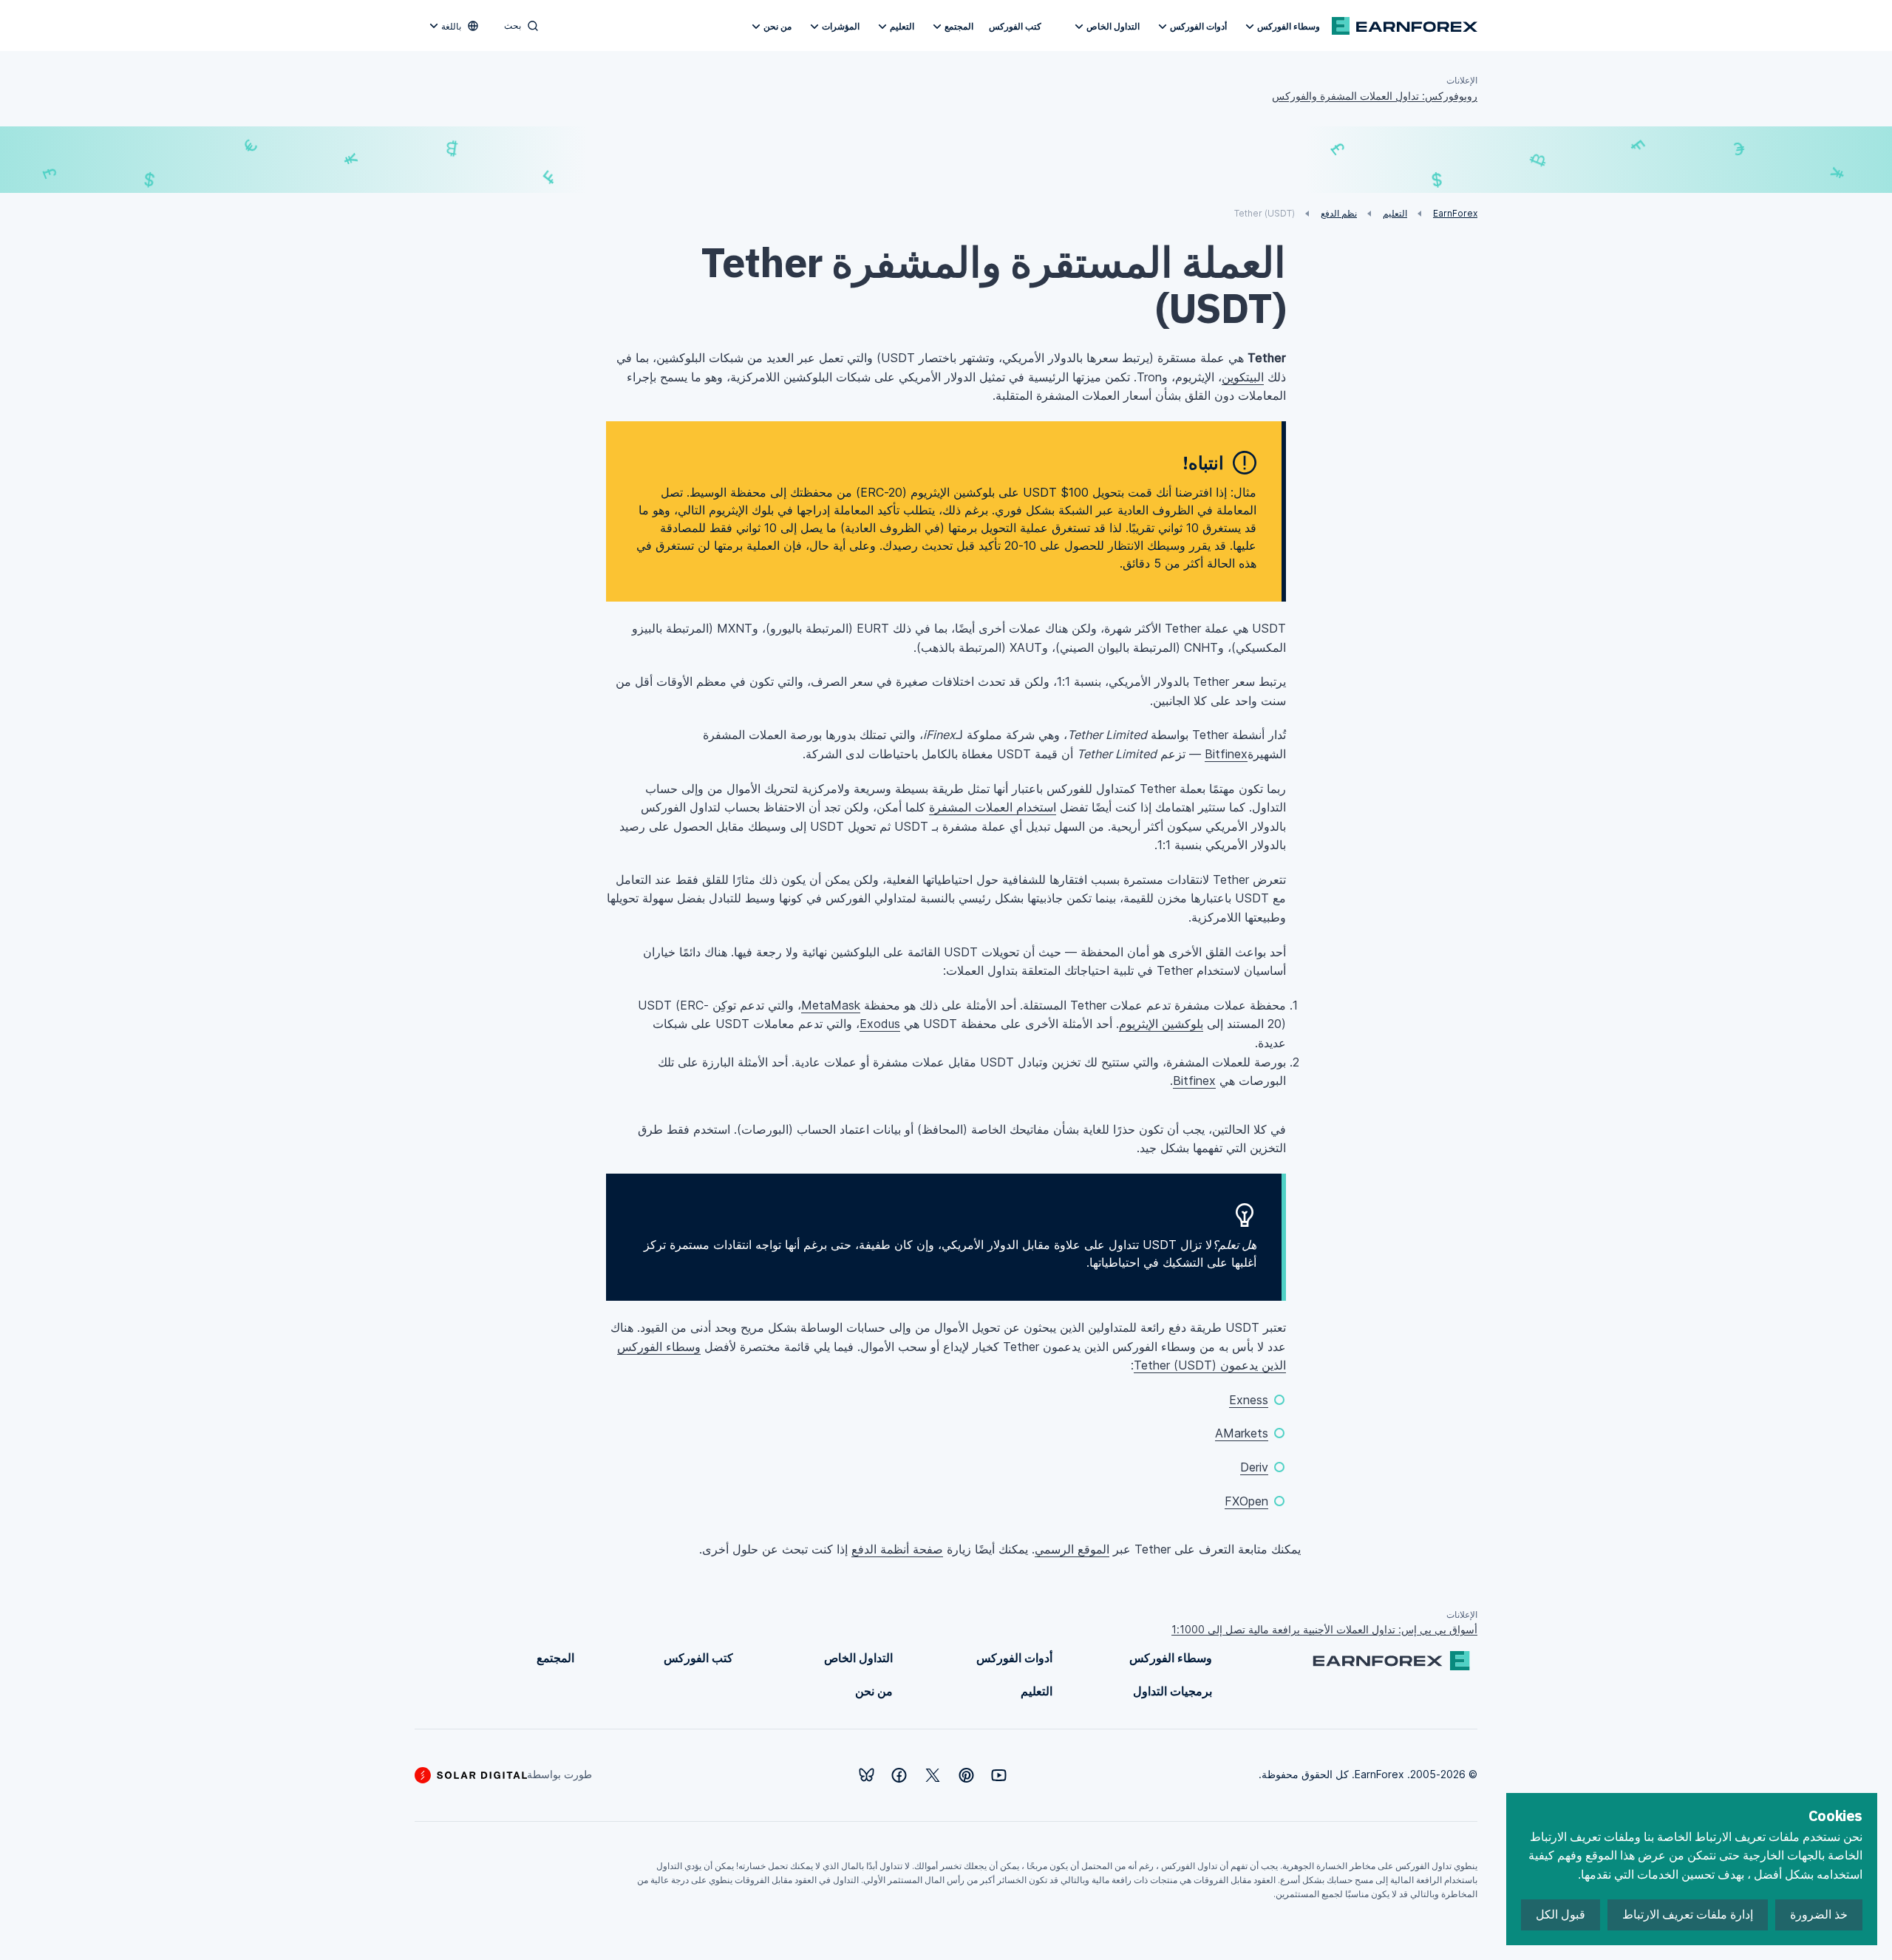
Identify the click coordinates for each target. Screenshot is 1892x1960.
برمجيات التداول (1173, 1691)
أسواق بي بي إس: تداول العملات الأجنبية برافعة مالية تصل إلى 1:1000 (1324, 1629)
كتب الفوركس (1015, 26)
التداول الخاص (1113, 26)
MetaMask (831, 1005)
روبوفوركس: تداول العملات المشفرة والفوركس (1375, 96)
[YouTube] (999, 1775)
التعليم (902, 26)
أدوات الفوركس (1198, 26)
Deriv (1254, 1467)
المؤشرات (841, 26)
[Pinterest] (966, 1775)
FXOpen (1246, 1501)
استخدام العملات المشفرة (993, 807)
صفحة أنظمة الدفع (897, 1549)
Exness (1249, 1400)
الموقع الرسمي (1072, 1549)
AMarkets (1242, 1433)
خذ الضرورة (1819, 1915)
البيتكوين (1243, 377)
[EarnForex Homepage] (1405, 26)
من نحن (777, 26)
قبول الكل (1561, 1915)
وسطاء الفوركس (1289, 26)
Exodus (880, 1024)
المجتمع (959, 26)
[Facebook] (899, 1775)
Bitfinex (1226, 754)
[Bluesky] (867, 1775)
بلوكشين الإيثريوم (1161, 1024)
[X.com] (933, 1775)
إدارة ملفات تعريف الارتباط (1688, 1915)
